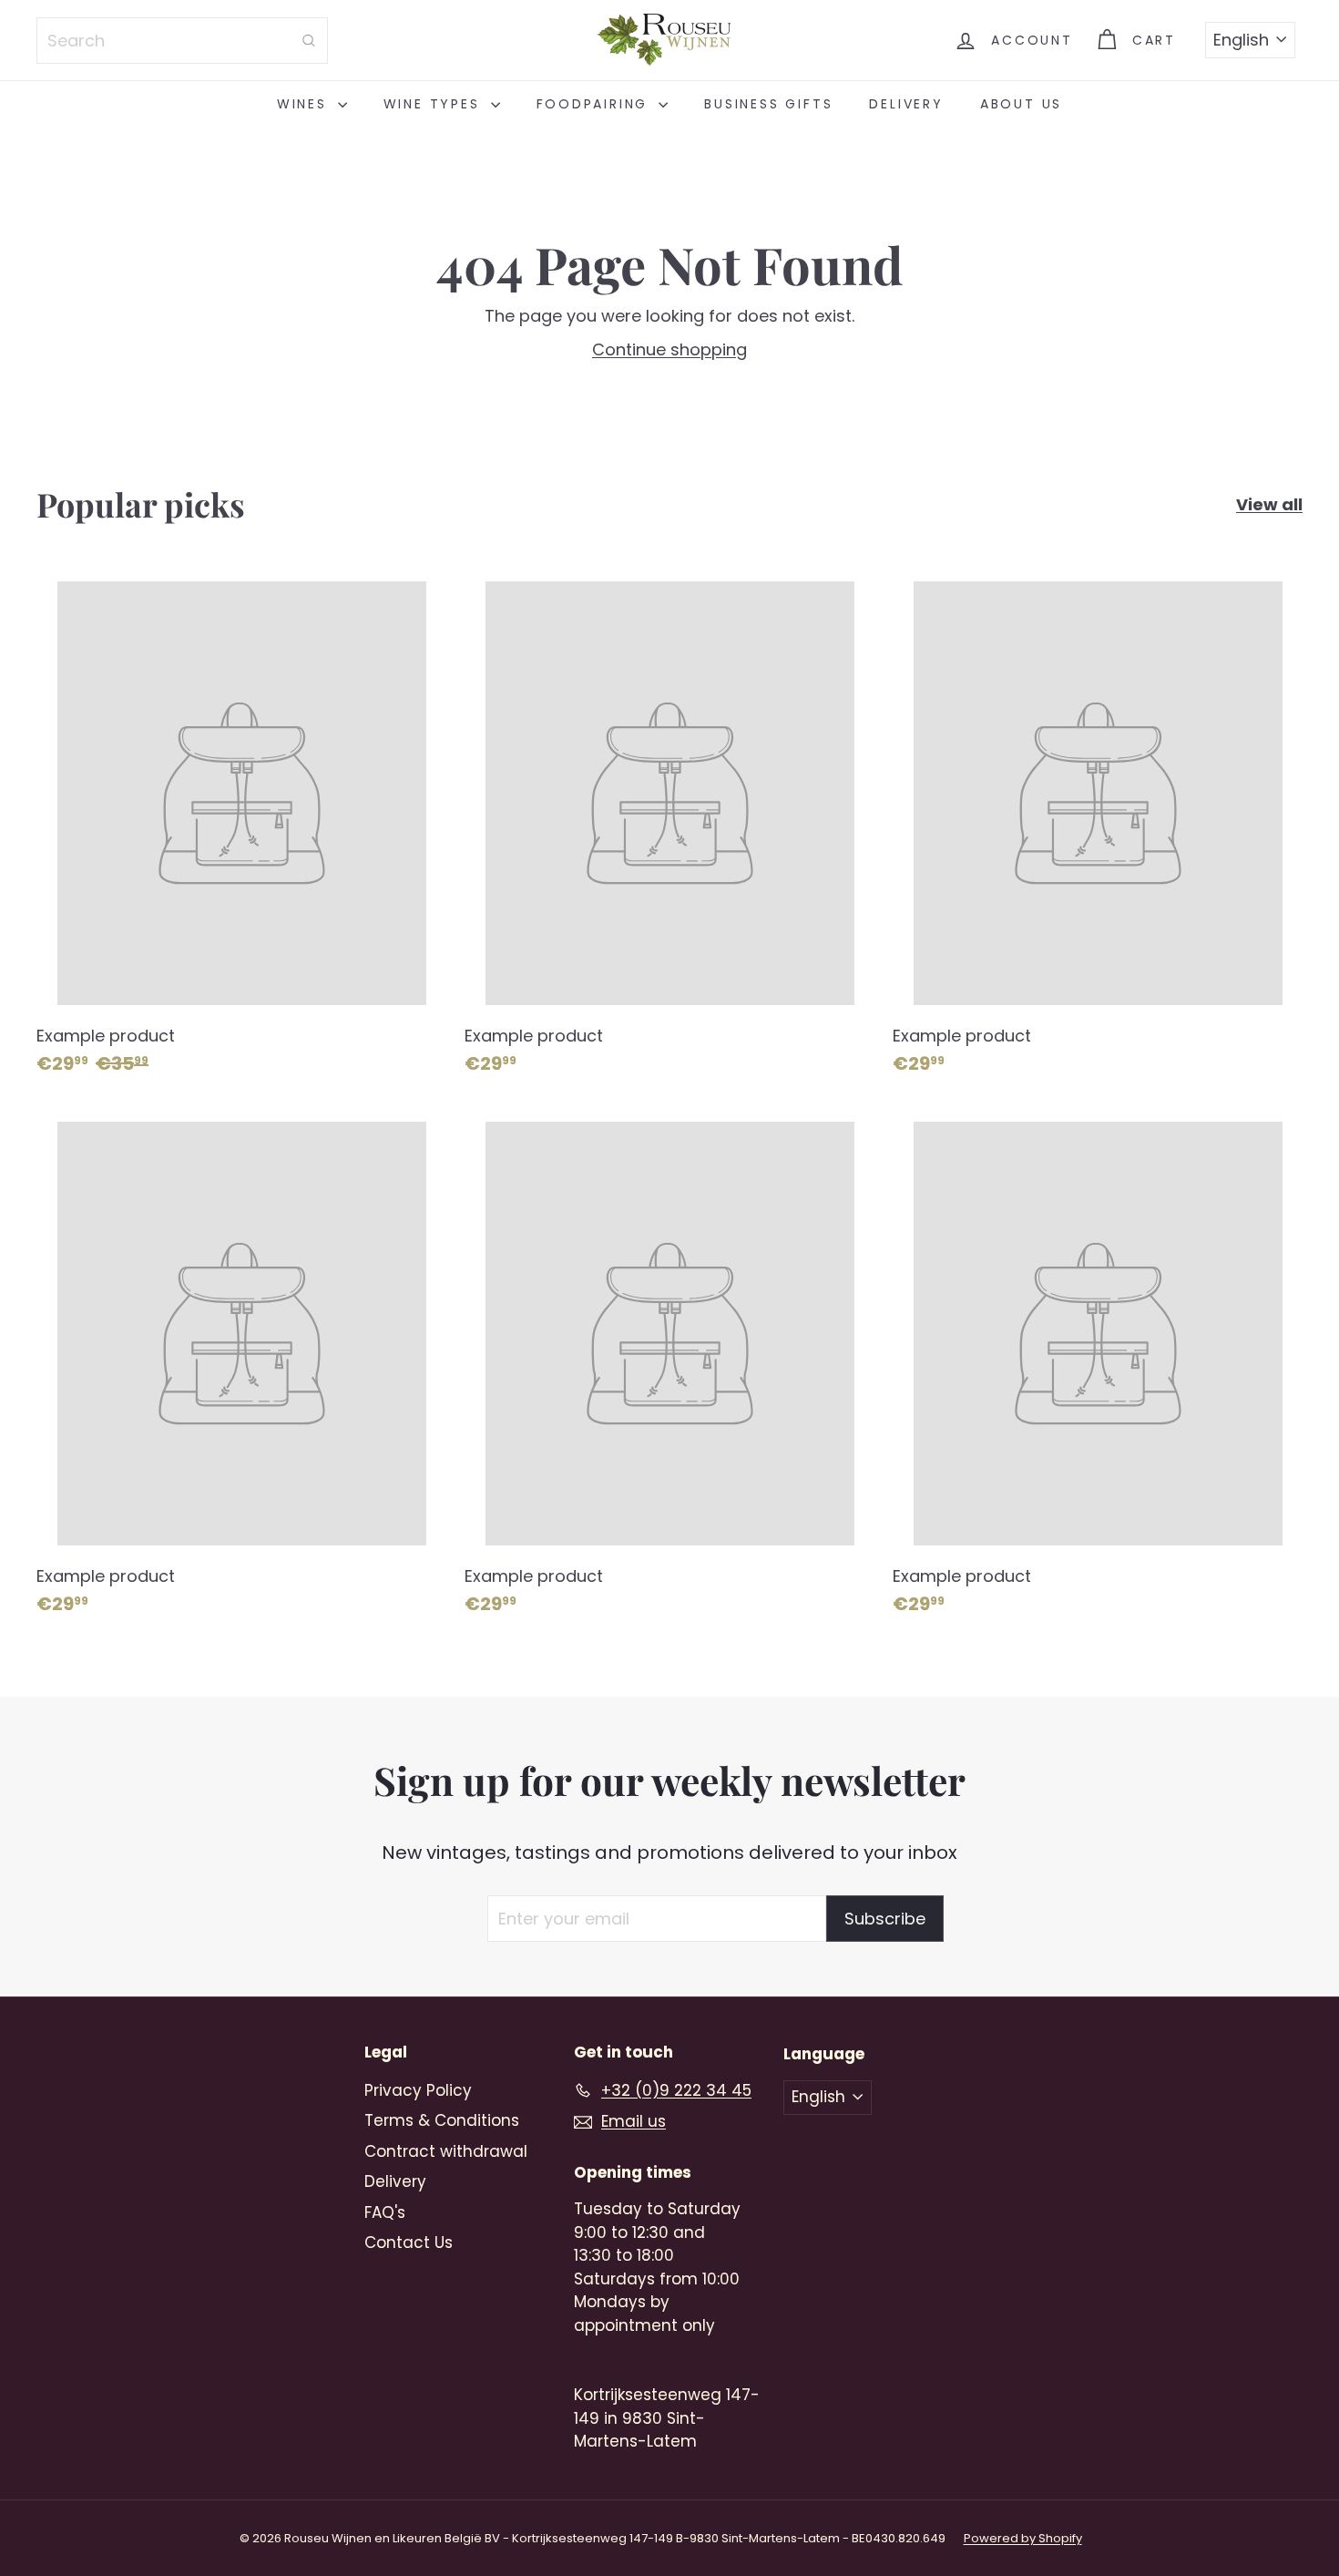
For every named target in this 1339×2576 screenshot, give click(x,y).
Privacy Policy (418, 2090)
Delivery (906, 104)
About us (1021, 104)
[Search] (309, 41)
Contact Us (409, 2242)
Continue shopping (669, 349)
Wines (305, 104)
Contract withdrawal (446, 2151)
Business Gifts (768, 104)
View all (1269, 504)
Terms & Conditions (442, 2120)
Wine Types (435, 104)
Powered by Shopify (1023, 2538)
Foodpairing (596, 104)
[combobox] (182, 41)
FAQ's (385, 2212)
